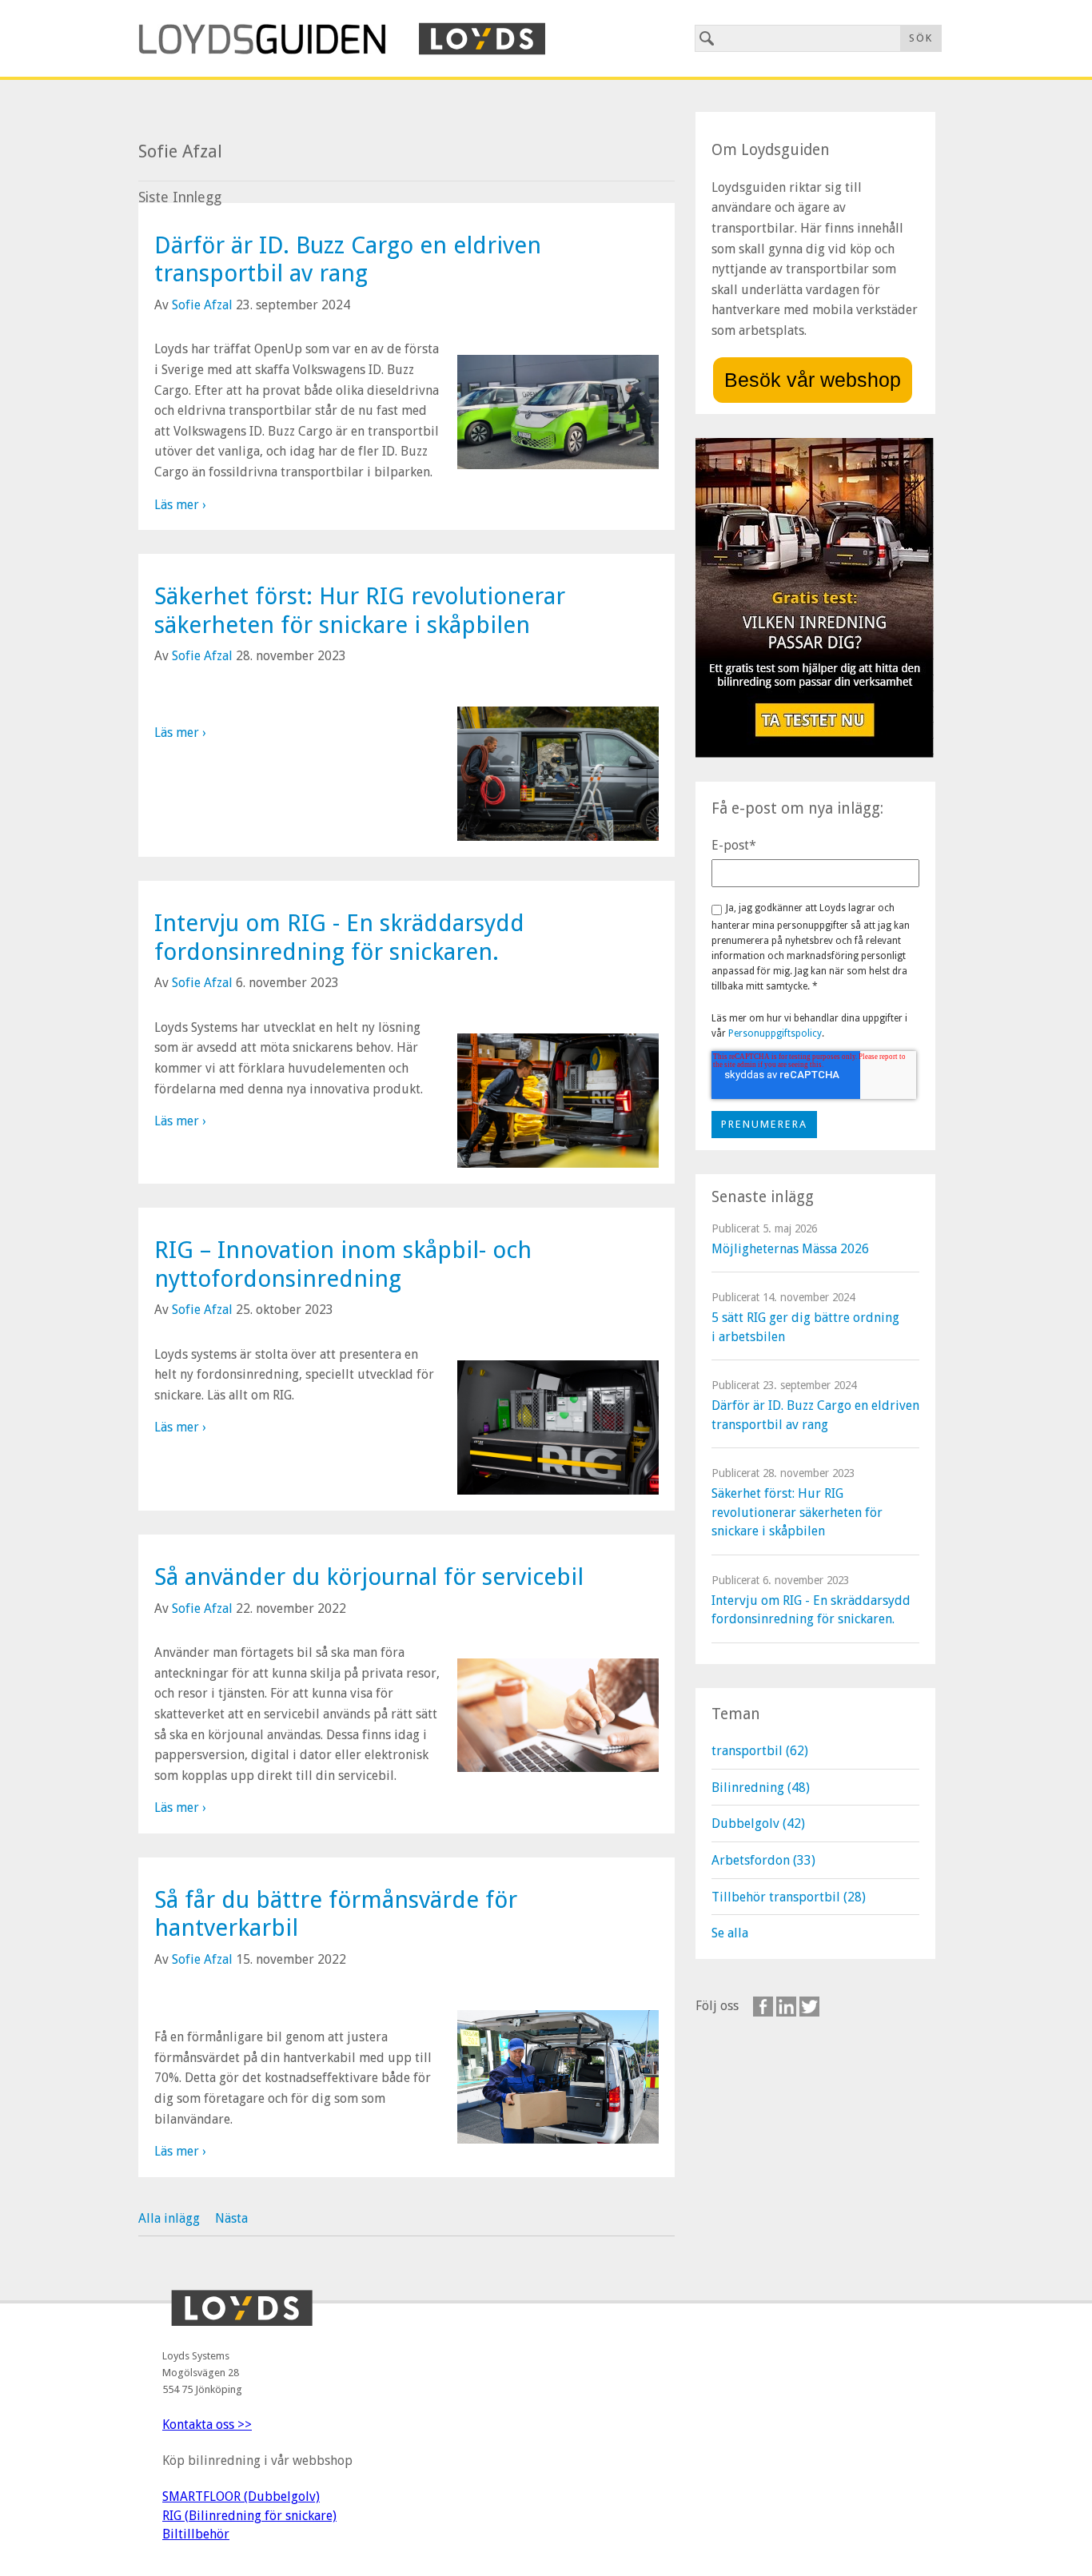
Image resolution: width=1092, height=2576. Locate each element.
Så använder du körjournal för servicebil (369, 1577)
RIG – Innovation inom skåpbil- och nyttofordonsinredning (343, 1264)
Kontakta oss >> (207, 2425)
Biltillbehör (196, 2534)
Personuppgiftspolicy (775, 1033)
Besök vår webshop (813, 380)
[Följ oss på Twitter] (809, 2007)
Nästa (231, 2218)
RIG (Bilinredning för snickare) (249, 2516)
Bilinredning (761, 1788)
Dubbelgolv (758, 1824)
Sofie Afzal (202, 305)
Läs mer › (180, 505)
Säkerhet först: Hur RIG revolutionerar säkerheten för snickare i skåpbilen (360, 610)
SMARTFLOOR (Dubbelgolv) (241, 2496)
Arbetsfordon (763, 1860)
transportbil (760, 1751)
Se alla (730, 1933)
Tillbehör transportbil (789, 1897)
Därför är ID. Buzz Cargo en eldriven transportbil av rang (348, 259)
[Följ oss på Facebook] (763, 2007)
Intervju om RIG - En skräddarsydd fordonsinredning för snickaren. (339, 937)
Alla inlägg (169, 2218)
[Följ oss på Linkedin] (786, 2007)
